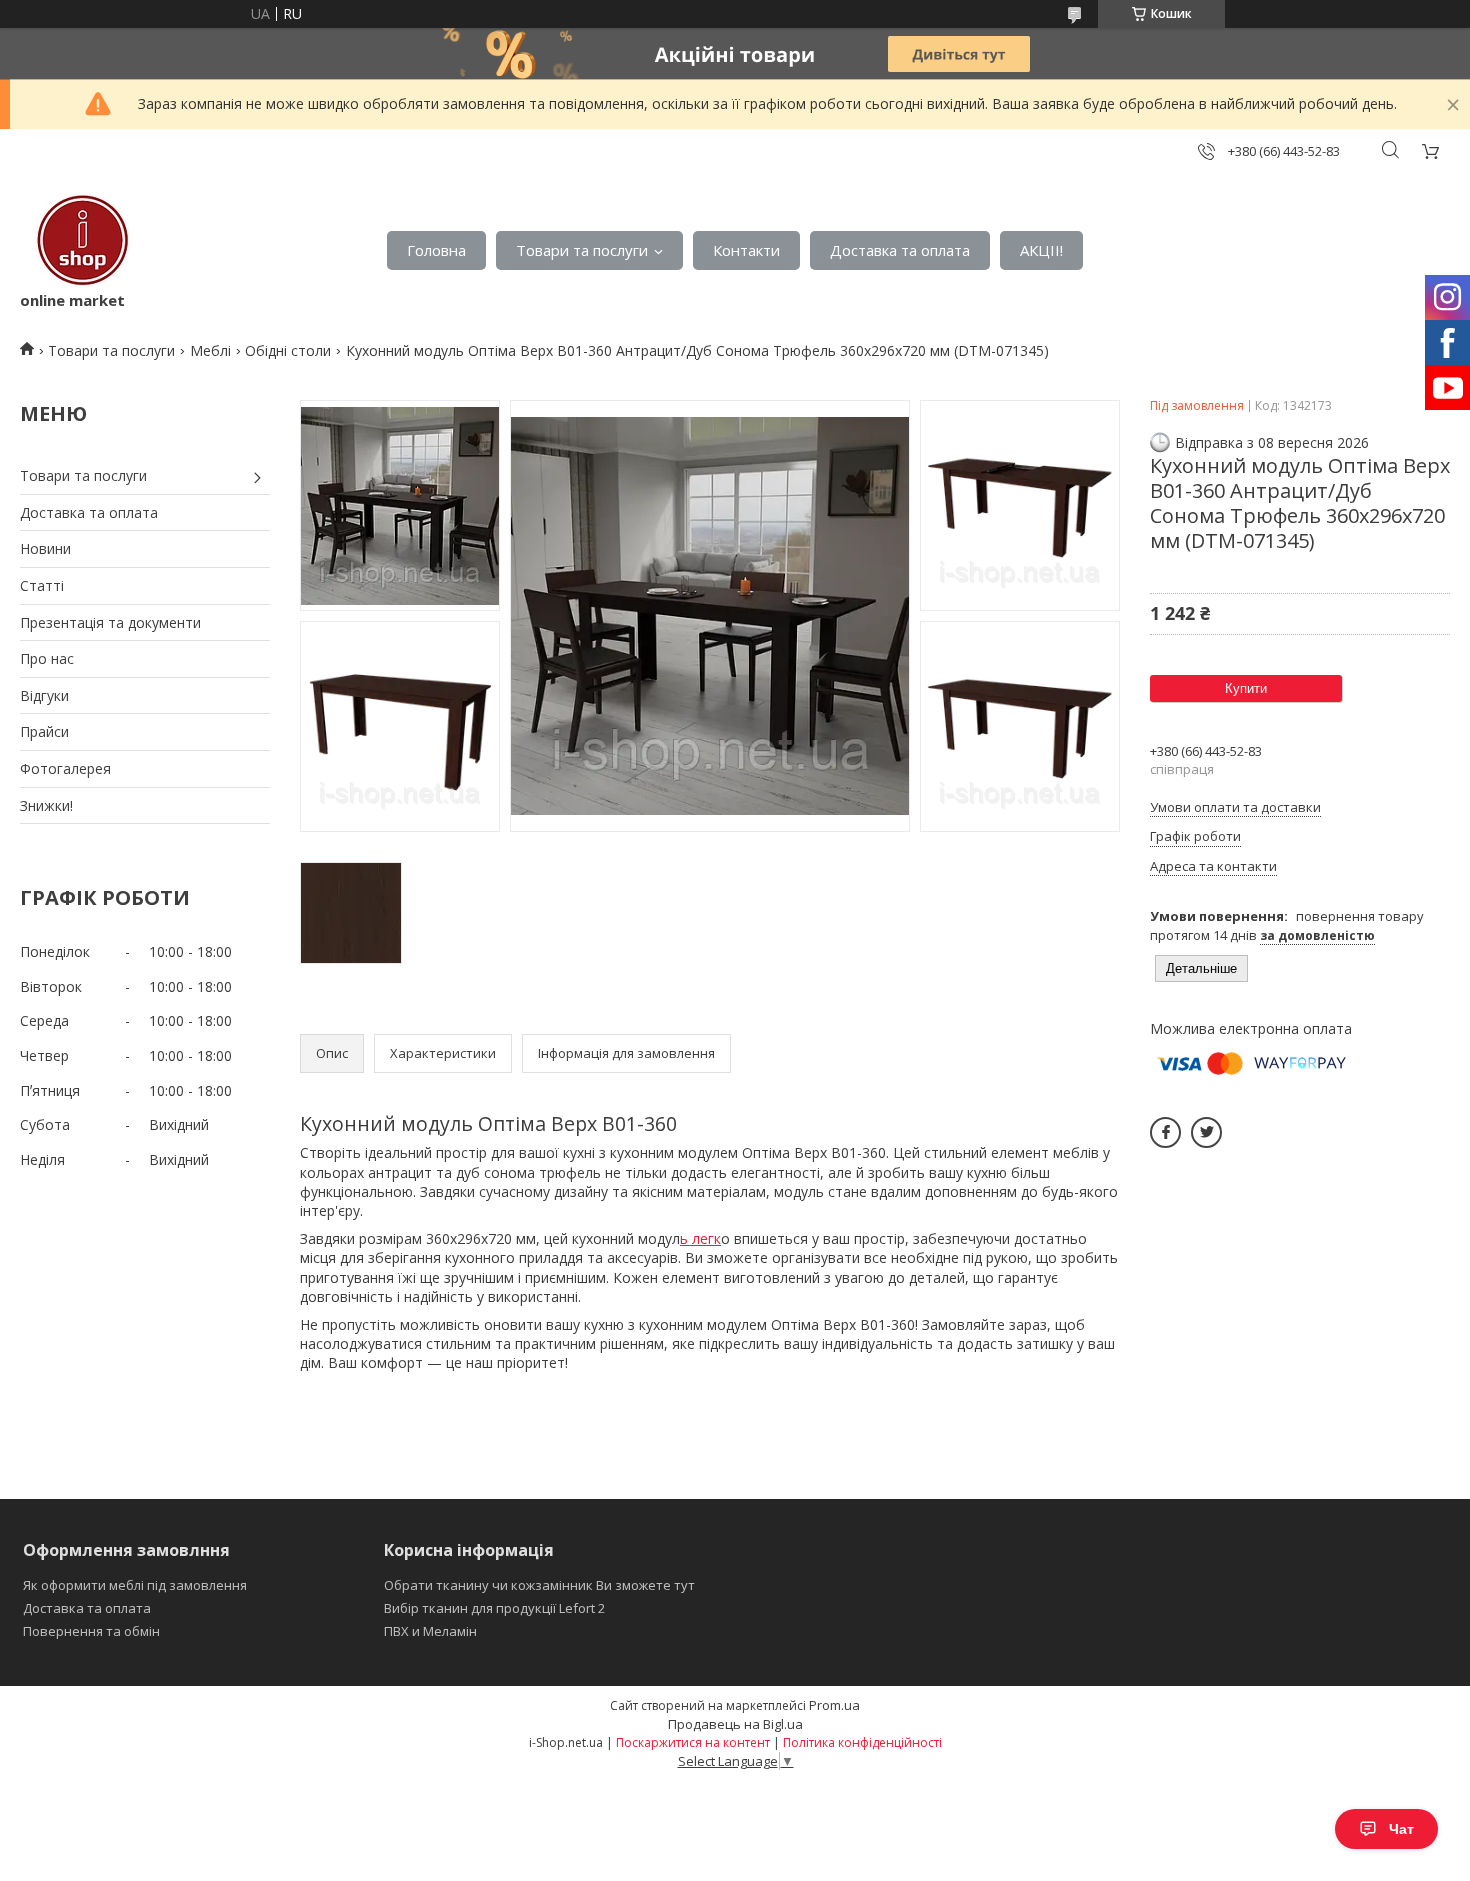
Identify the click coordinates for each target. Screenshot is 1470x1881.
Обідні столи (288, 350)
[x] (1206, 1132)
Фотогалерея (65, 768)
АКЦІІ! (1041, 250)
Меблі (210, 350)
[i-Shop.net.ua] (78, 240)
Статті (42, 585)
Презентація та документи (110, 622)
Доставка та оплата (900, 250)
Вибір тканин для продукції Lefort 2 (494, 1608)
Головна (436, 250)
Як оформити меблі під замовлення (135, 1585)
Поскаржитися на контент (693, 1742)
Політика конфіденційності (862, 1742)
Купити (1246, 688)
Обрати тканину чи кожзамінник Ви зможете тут (539, 1585)
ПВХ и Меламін (430, 1631)
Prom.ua (834, 1705)
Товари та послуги (582, 250)
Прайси (44, 731)
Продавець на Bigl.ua (735, 1724)
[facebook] (1165, 1132)
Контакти (746, 250)
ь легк (700, 1238)
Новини (45, 548)
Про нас (47, 658)
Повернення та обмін (91, 1631)
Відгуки (44, 695)
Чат (1401, 1829)
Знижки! (46, 805)
